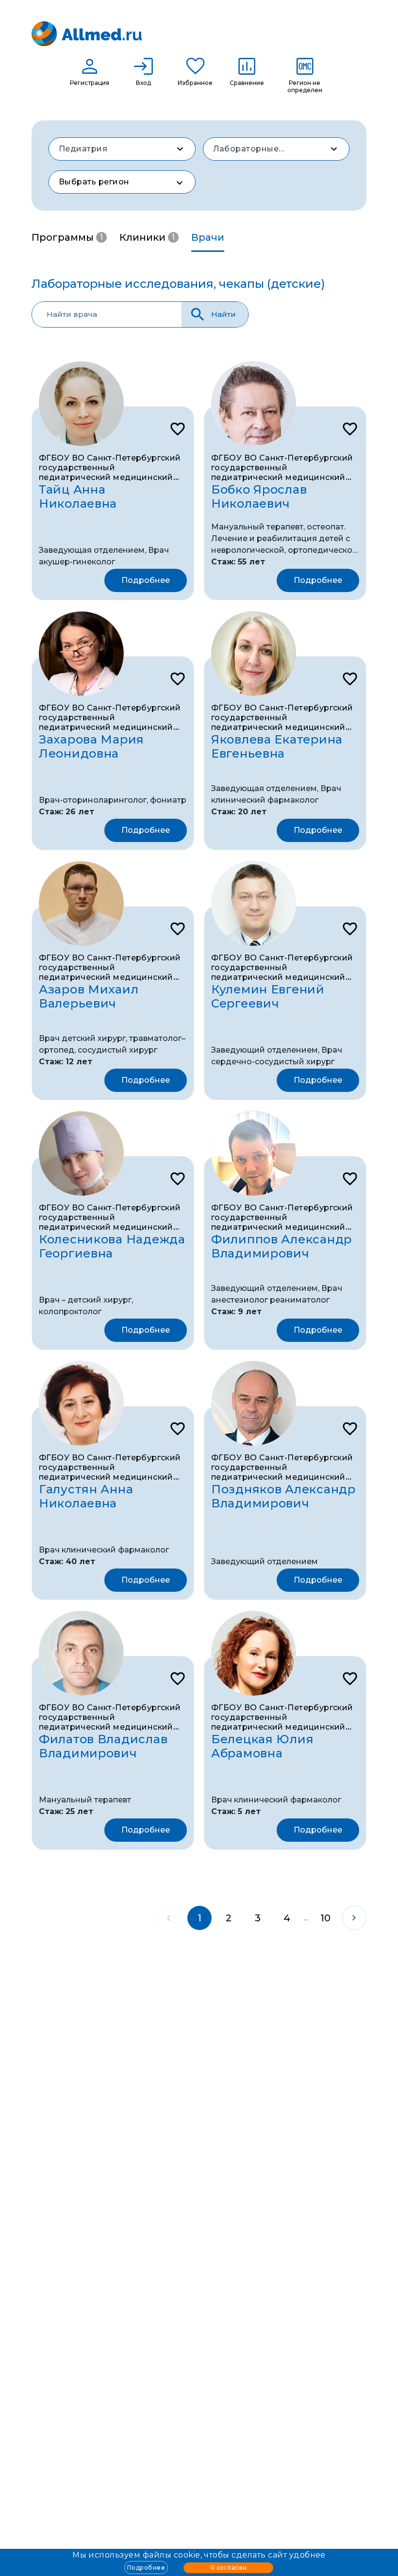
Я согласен (229, 2568)
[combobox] (122, 149)
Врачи (208, 237)
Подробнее (146, 2568)
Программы (67, 237)
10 (325, 1918)
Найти (224, 314)
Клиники (147, 237)
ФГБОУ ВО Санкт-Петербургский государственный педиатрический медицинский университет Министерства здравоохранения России (110, 477)
